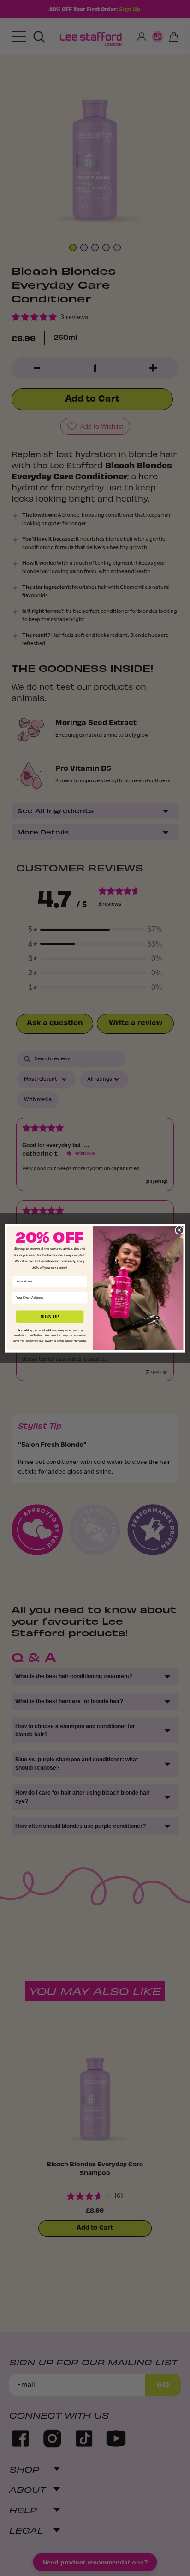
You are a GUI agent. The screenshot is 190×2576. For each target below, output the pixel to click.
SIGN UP (50, 1316)
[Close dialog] (179, 1230)
